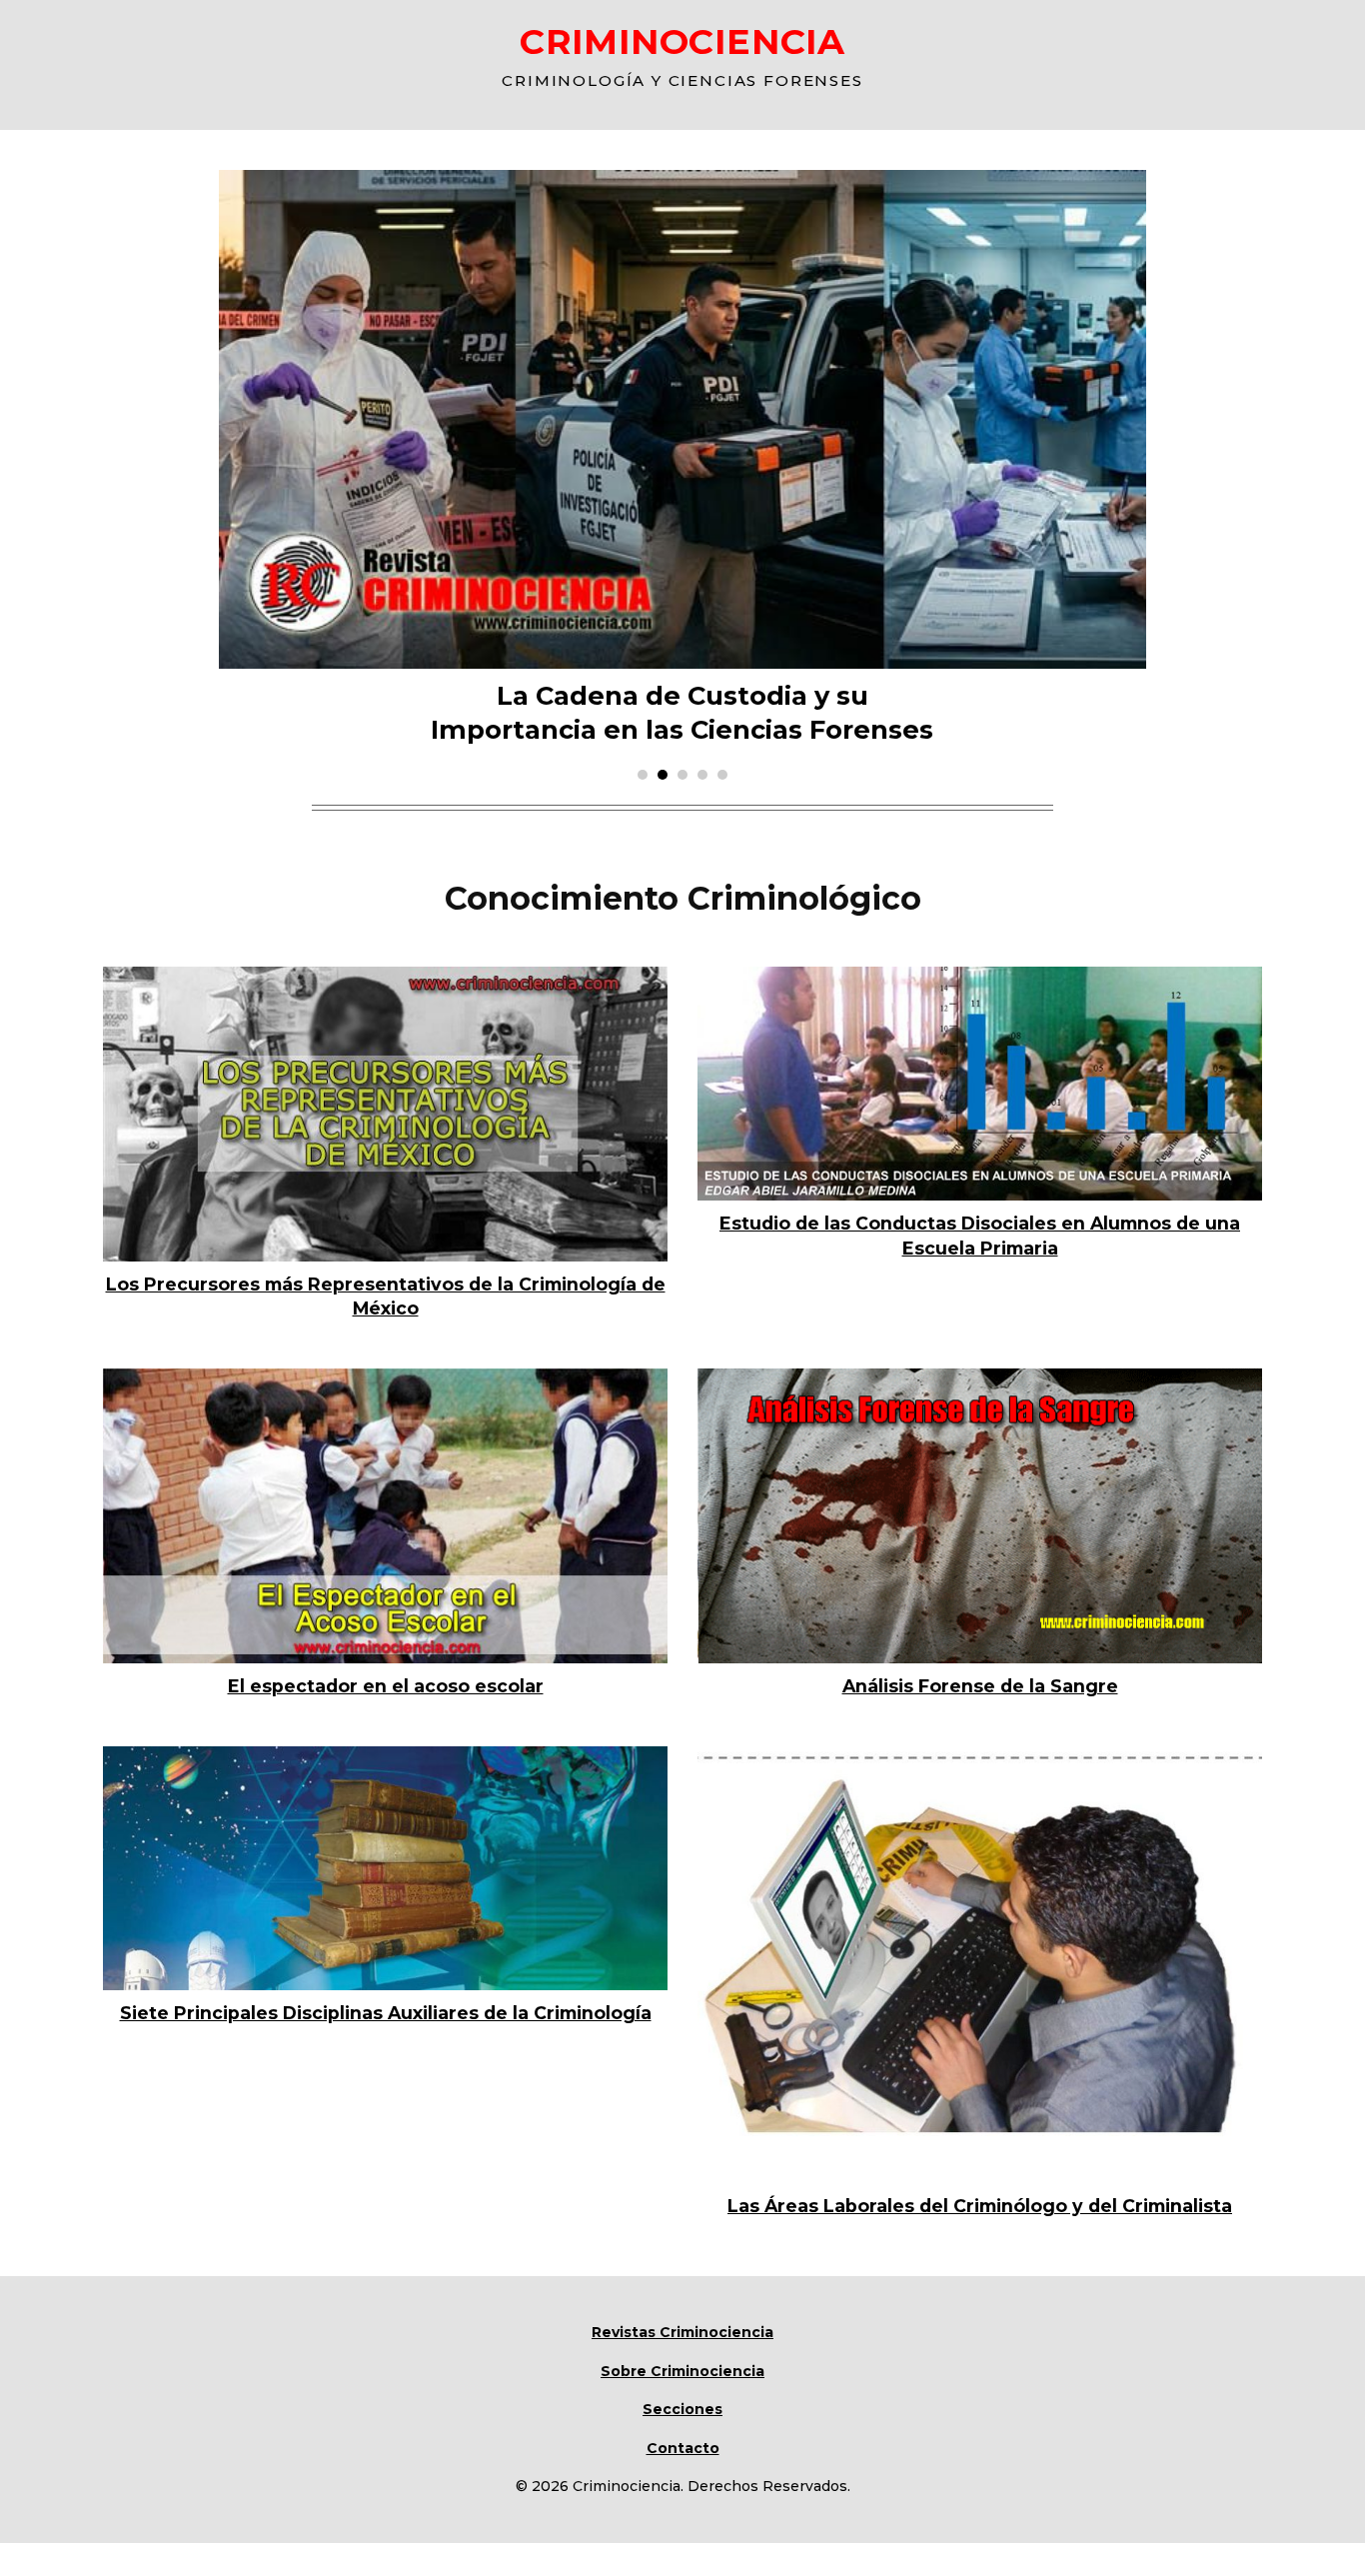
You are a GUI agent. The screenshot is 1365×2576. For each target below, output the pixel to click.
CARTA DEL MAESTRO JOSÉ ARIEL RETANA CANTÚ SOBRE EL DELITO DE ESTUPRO (682, 510)
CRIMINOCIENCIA (682, 41)
